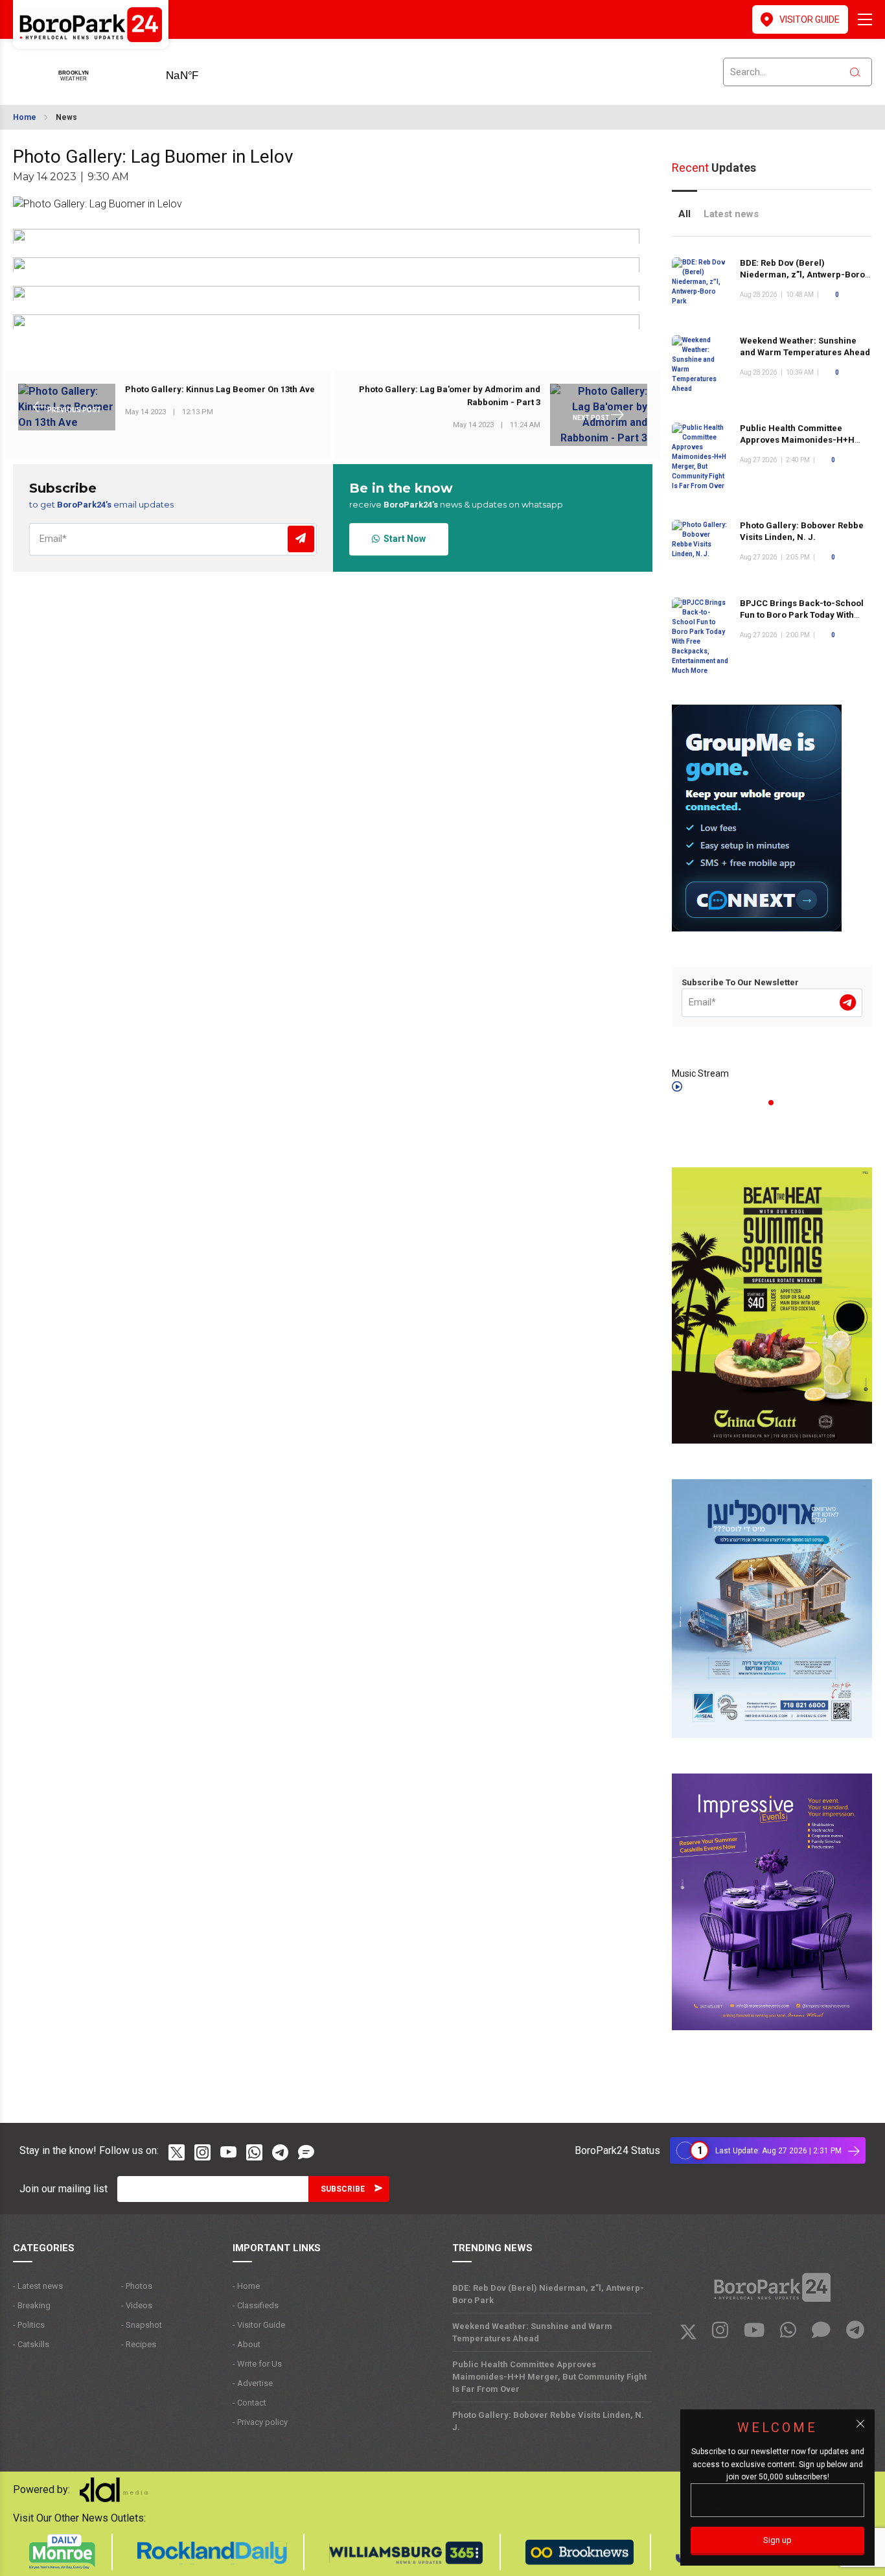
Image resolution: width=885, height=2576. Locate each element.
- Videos (137, 2305)
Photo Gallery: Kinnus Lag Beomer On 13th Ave (220, 390)
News (66, 117)
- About (247, 2344)
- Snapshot (142, 2325)
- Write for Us (257, 2364)
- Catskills (31, 2344)
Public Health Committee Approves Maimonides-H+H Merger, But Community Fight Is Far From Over (549, 2377)
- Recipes (139, 2344)
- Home (246, 2286)
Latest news (731, 214)
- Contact (249, 2403)
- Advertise (253, 2383)
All (684, 214)
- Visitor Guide (259, 2325)
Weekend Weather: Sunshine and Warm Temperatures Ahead (532, 2332)
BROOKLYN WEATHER (202, 71)
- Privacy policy (260, 2422)
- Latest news (38, 2286)
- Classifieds (256, 2305)
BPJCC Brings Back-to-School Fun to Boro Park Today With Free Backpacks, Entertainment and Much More (804, 621)
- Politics (29, 2325)
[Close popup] (860, 2424)
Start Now (403, 539)
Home (25, 117)
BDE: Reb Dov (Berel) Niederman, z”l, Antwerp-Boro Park (802, 275)
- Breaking (32, 2305)
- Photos (137, 2286)
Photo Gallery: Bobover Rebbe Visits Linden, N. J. (548, 2421)
